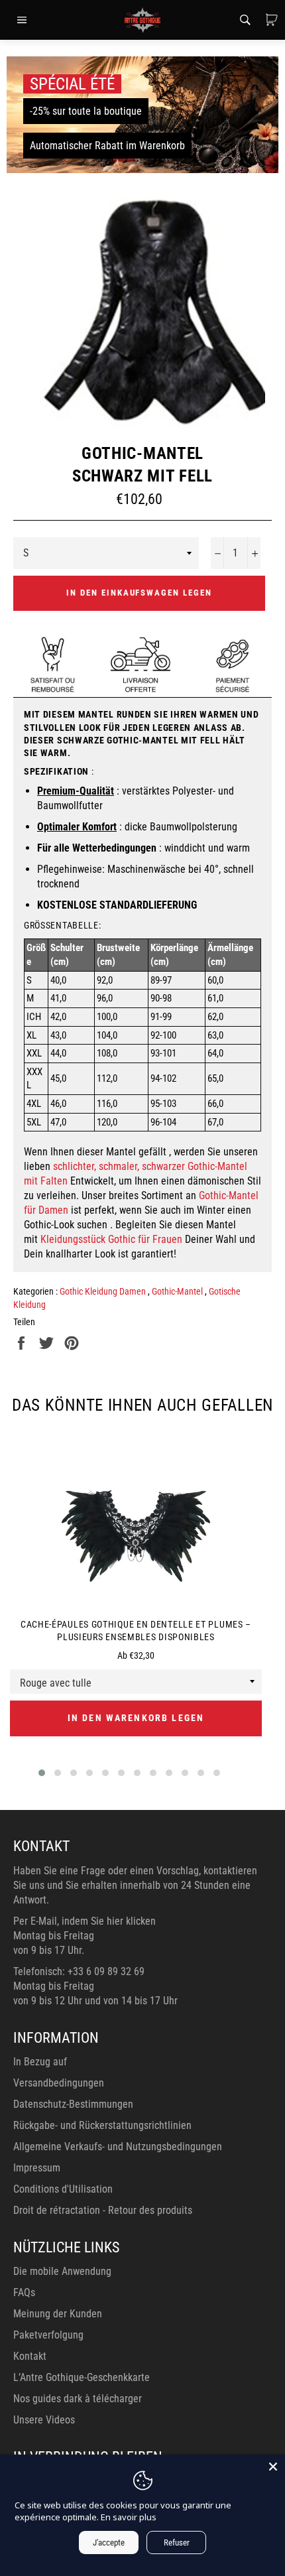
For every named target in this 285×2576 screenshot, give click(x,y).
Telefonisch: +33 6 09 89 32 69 (79, 1971)
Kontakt (30, 2356)
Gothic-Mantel (178, 1291)
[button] (42, 1773)
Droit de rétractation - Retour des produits (103, 2210)
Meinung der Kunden (58, 2314)
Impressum (37, 2168)
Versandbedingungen (59, 2083)
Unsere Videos (44, 2420)
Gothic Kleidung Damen (104, 1291)
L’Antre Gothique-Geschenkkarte (82, 2377)
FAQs (24, 2292)
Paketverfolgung (48, 2335)
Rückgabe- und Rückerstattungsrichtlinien (102, 2125)
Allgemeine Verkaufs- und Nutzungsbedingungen (118, 2147)
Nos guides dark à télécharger (78, 2399)
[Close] (273, 2467)
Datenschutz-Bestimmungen (73, 2104)
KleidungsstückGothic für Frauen (111, 1239)
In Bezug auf (40, 2062)
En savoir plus (129, 2517)
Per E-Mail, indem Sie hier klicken (85, 1921)
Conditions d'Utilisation (63, 2189)
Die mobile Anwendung (62, 2271)
